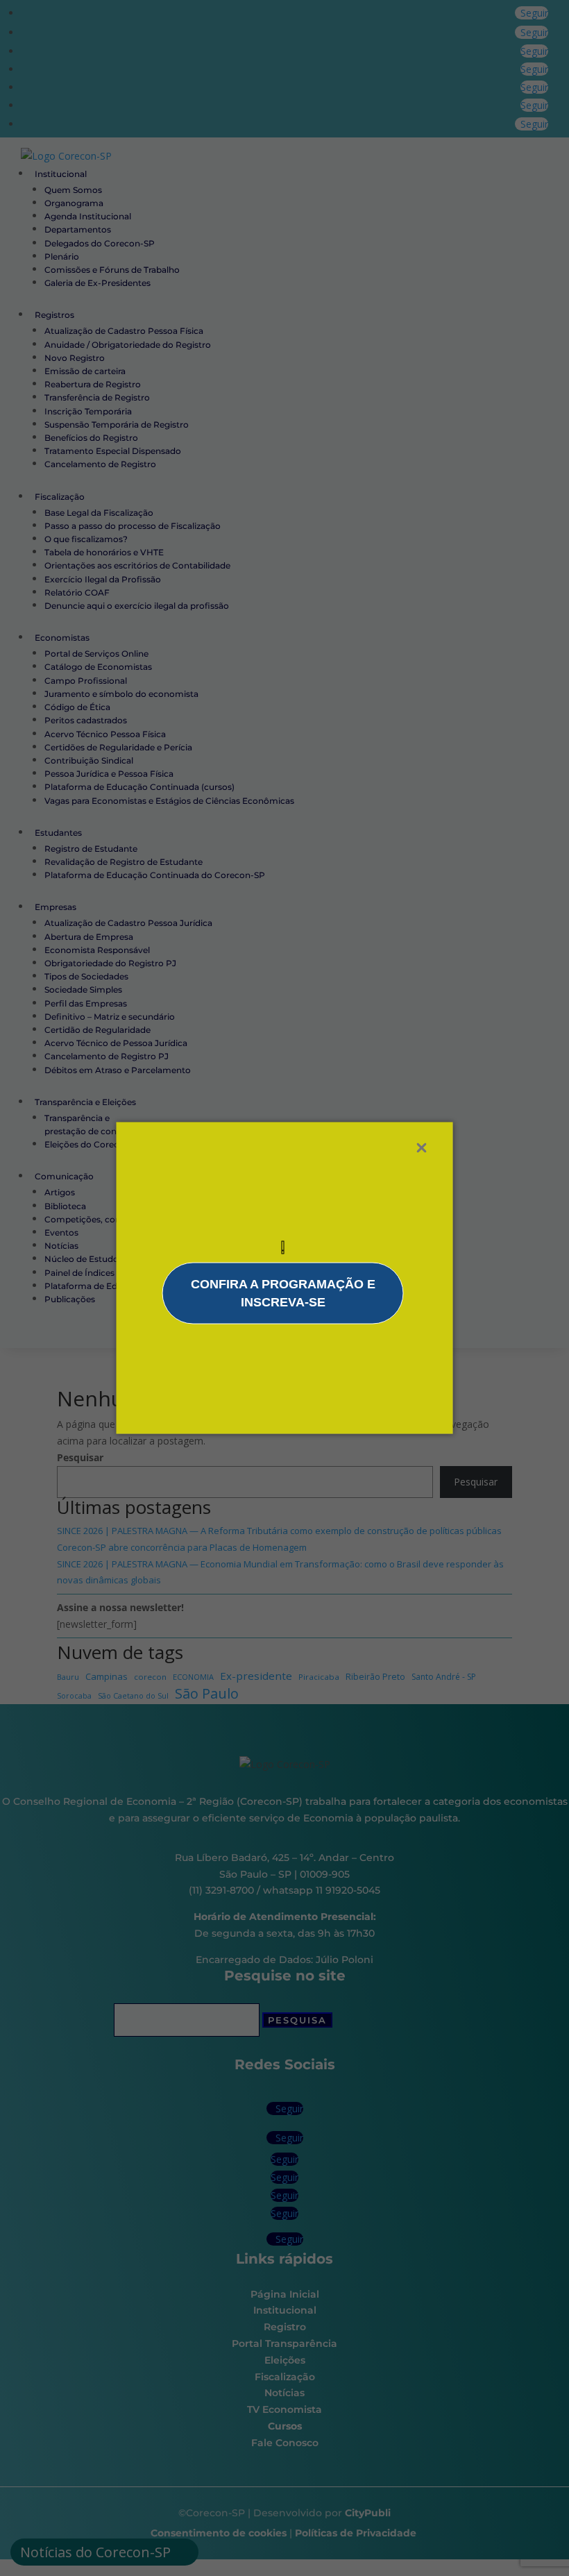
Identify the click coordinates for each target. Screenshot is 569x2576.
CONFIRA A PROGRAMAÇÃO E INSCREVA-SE (283, 1293)
